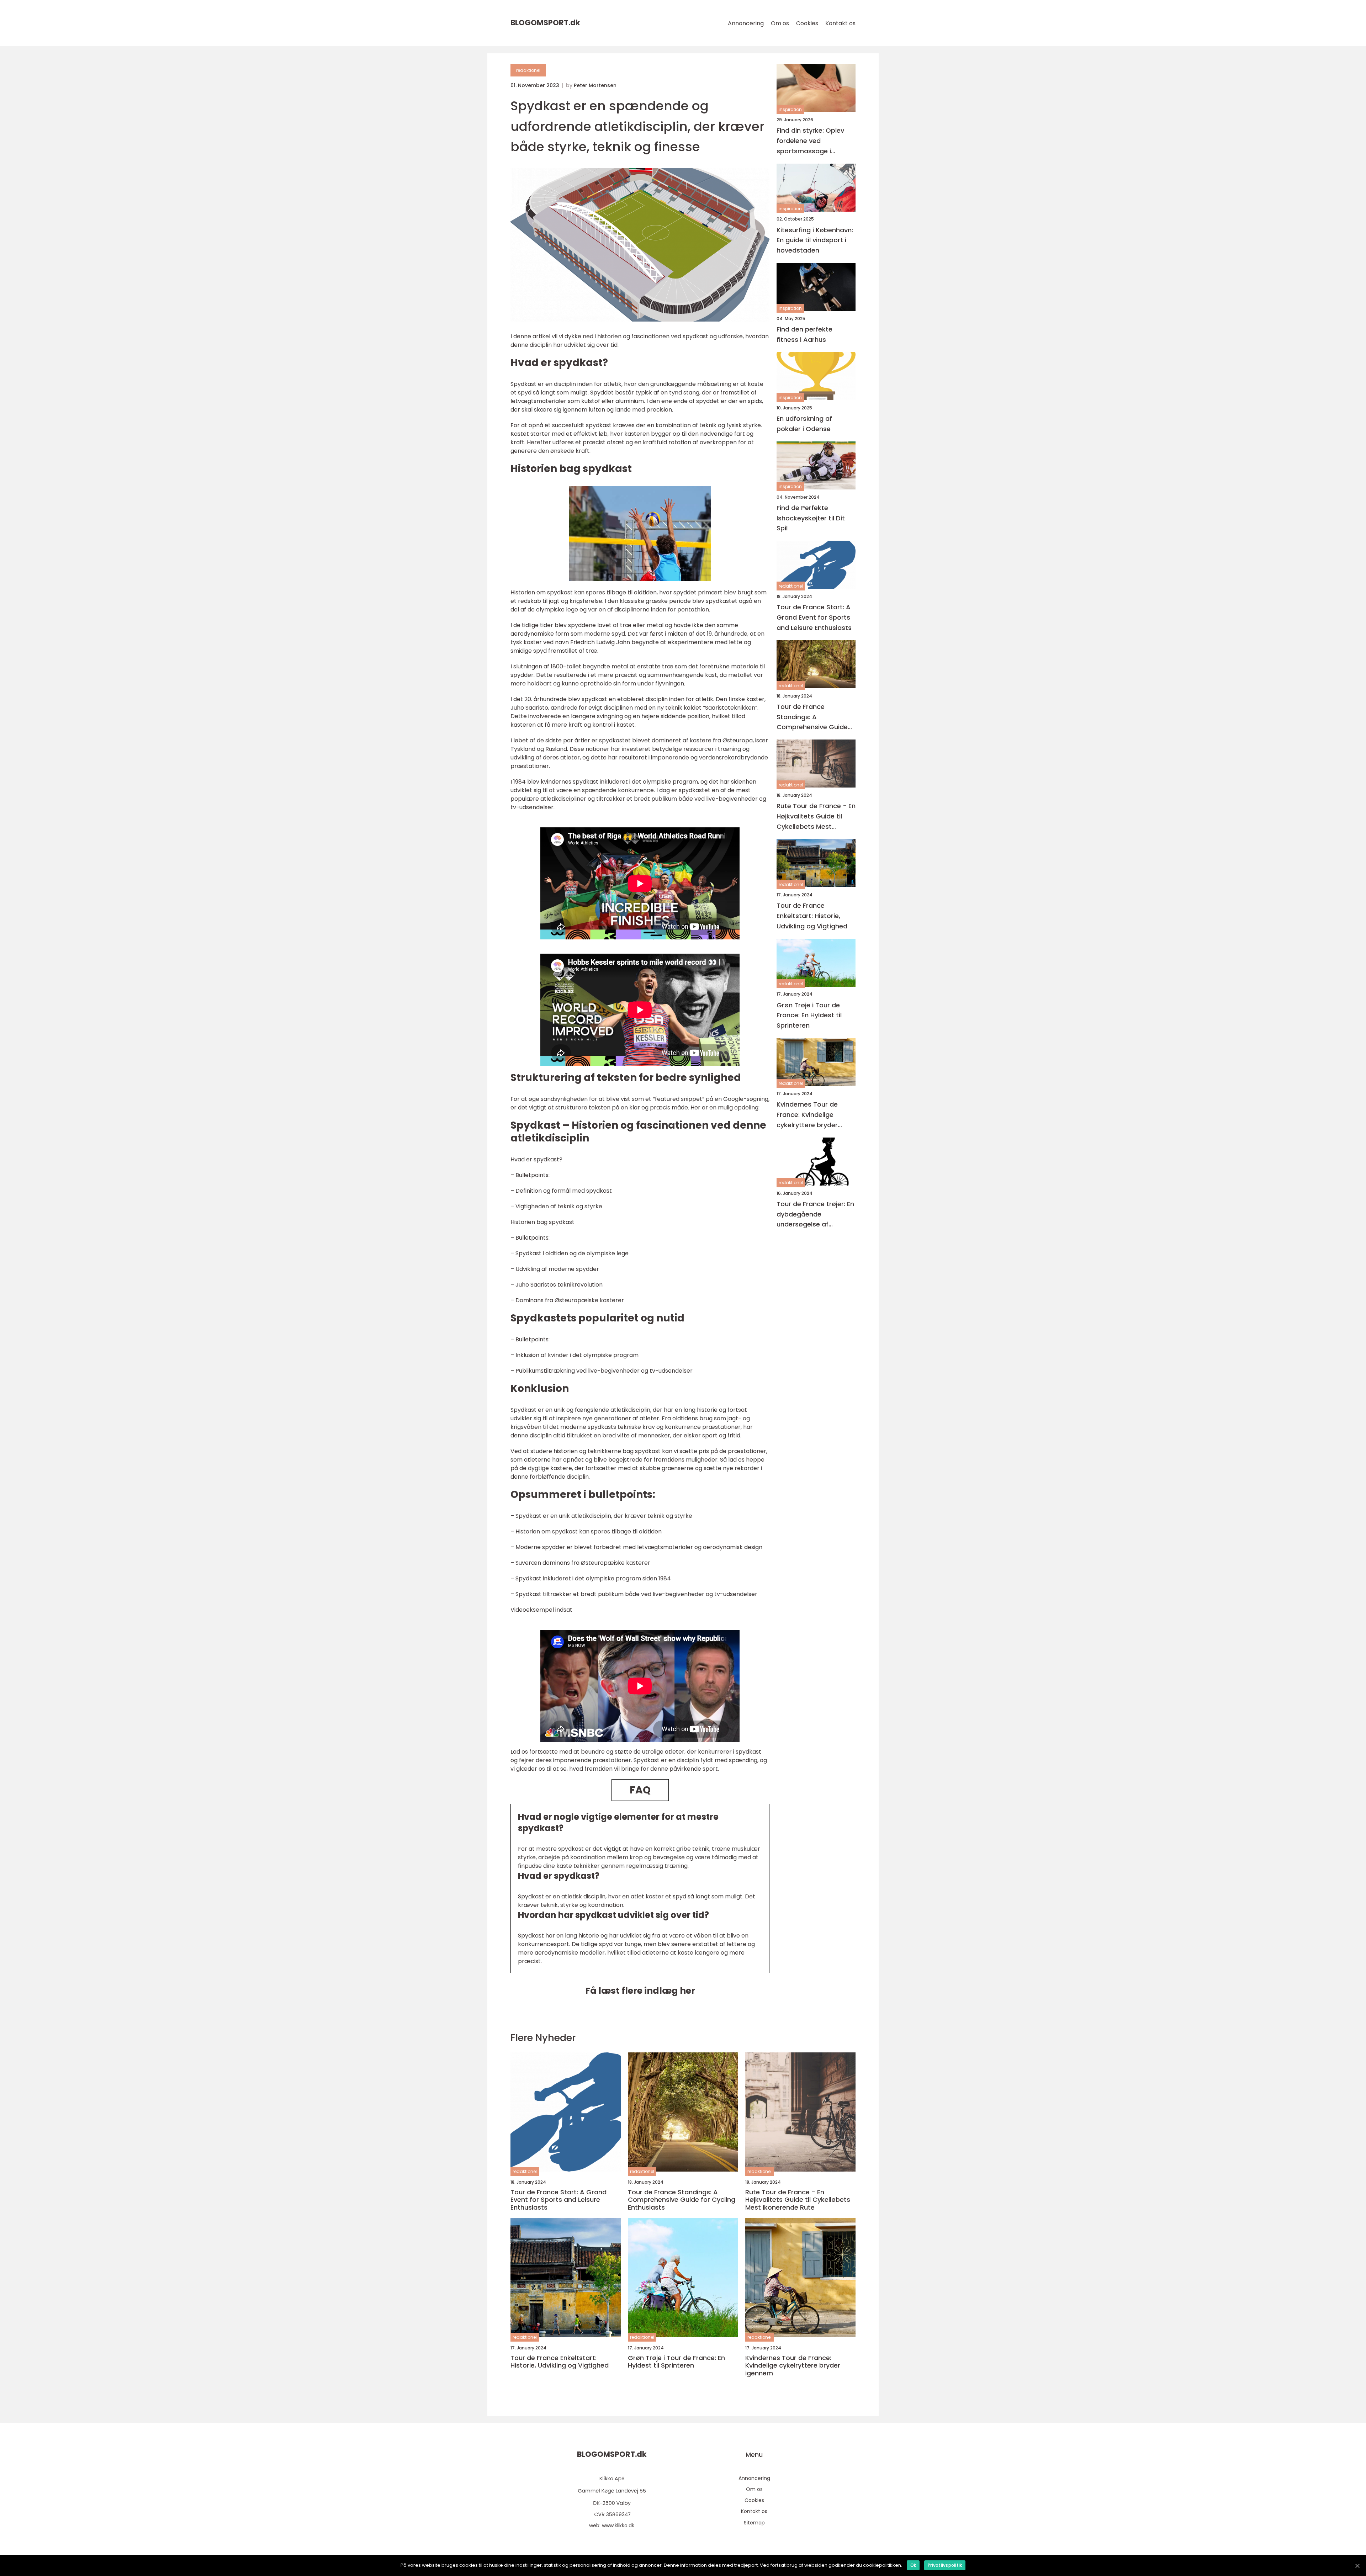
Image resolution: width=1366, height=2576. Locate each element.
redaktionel (528, 70)
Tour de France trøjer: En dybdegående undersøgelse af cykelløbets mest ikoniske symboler (815, 1215)
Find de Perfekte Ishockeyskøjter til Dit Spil (811, 518)
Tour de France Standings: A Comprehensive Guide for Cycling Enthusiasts (813, 717)
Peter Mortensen (595, 85)
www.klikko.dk (618, 2525)
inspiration (790, 109)
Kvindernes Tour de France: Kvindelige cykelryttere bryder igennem (807, 1115)
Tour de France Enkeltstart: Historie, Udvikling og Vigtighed (812, 916)
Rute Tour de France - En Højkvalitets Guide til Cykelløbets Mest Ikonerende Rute (816, 817)
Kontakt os (840, 23)
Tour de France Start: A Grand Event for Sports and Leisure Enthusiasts (814, 617)
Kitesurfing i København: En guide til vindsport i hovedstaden (815, 240)
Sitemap (754, 2523)
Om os (780, 23)
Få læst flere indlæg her (640, 1991)
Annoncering (746, 23)
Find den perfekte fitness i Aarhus (804, 334)
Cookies (807, 23)
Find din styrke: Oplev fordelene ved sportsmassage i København (810, 141)
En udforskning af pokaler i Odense (804, 424)
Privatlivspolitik (945, 2565)
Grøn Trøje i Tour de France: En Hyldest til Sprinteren (809, 1015)
